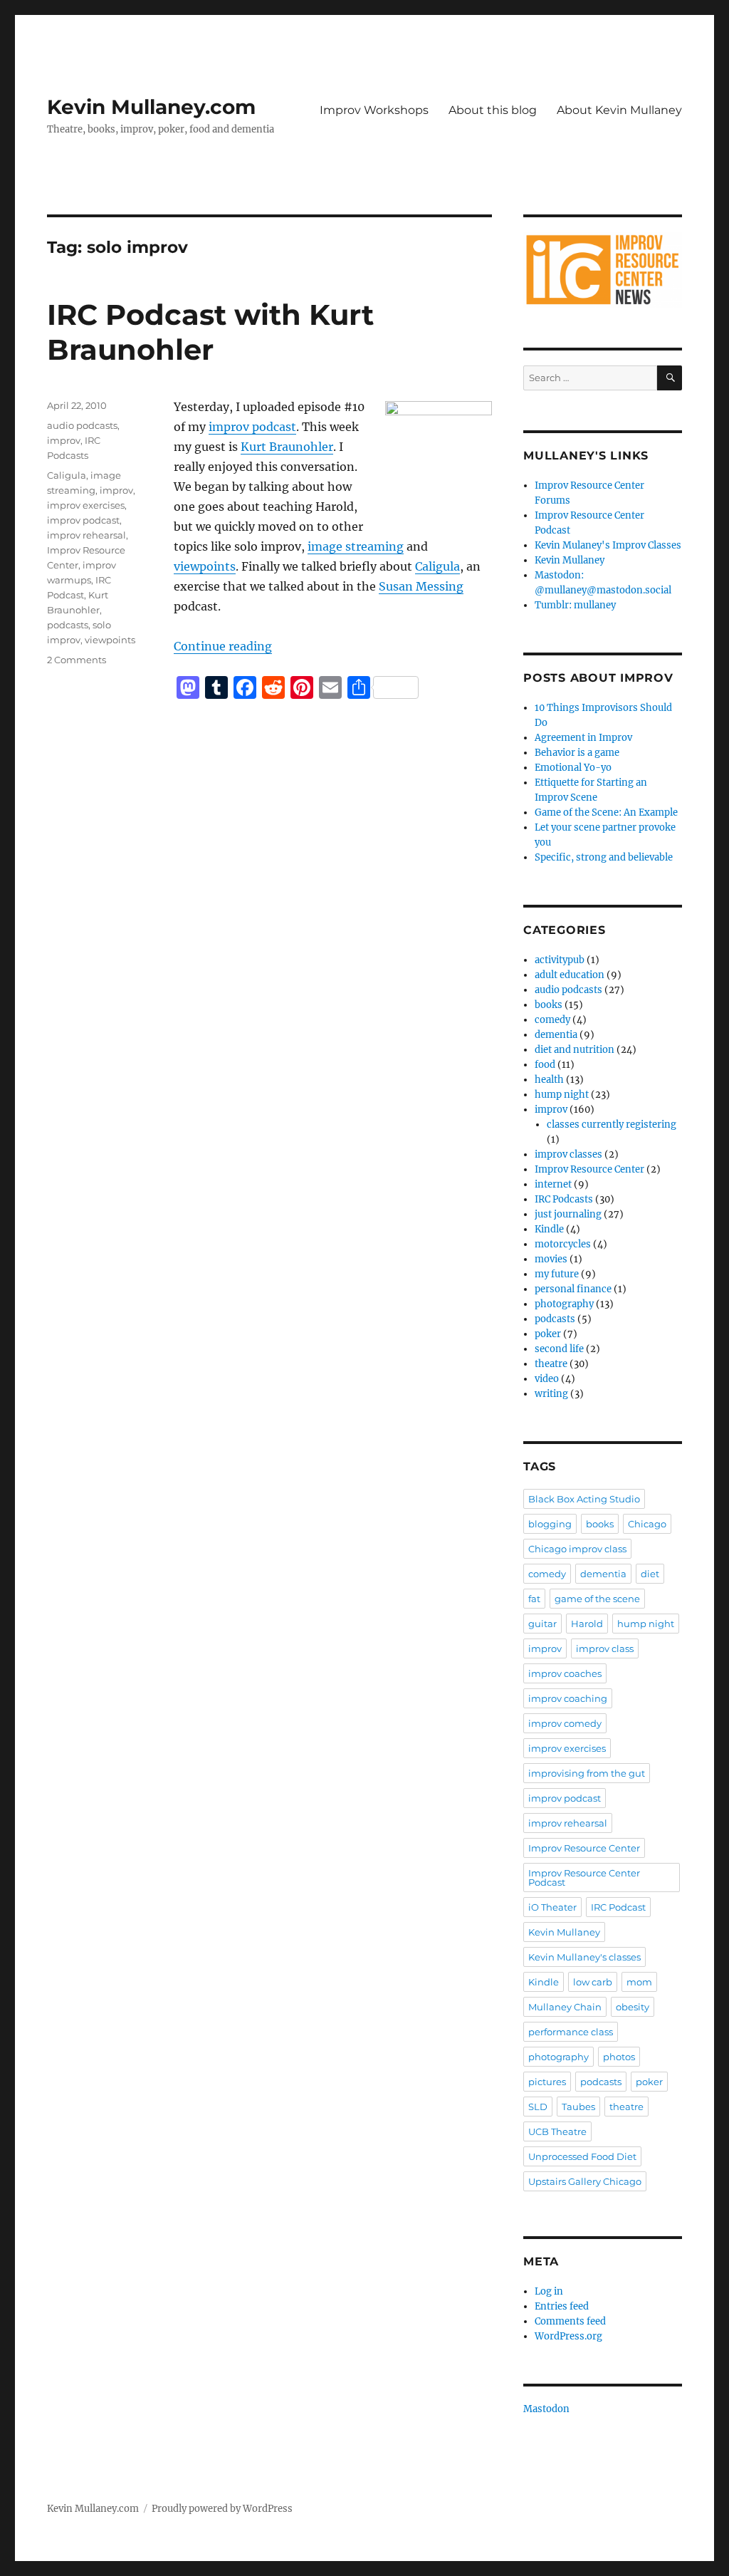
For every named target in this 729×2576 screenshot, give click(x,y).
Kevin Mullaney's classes (584, 1957)
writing (551, 1394)
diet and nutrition (575, 1050)
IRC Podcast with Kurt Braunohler (210, 332)
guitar (542, 1624)
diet (650, 1574)
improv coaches (565, 1673)
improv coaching (568, 1698)
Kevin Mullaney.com (151, 107)
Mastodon (546, 2409)
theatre (551, 1364)
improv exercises (86, 505)
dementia (556, 1035)
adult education (570, 975)
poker (548, 1334)
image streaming (356, 546)
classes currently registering (612, 1125)
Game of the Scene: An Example (606, 812)
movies (551, 1259)
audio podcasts (82, 425)
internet (553, 1184)
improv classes (568, 1154)
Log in (549, 2291)
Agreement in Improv (583, 738)
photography (564, 1304)
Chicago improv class (577, 1549)
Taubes (578, 2107)
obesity (633, 2007)
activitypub (560, 960)
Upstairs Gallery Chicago (585, 2181)
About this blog (493, 110)
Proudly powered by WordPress (222, 2509)
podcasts (68, 625)
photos (619, 2057)
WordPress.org (568, 2336)
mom (639, 1982)
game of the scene (597, 1599)
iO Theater (552, 1907)
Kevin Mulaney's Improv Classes (608, 545)
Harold (587, 1624)
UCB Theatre (557, 2131)
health (549, 1080)
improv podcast (252, 427)
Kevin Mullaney (570, 560)
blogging (550, 1524)
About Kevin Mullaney (619, 110)
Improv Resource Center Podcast (584, 1878)
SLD (538, 2107)
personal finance (573, 1289)
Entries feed (562, 2306)
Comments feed (570, 2321)
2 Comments (77, 660)
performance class (571, 2032)
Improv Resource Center (589, 1169)
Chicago (647, 1524)
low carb (593, 1982)
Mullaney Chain (565, 2007)
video (547, 1379)
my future (557, 1274)
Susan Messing (421, 586)
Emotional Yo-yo (573, 768)
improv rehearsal (86, 535)
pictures (547, 2082)
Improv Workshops (374, 110)
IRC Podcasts (564, 1199)
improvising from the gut (587, 1773)
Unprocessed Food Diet (582, 2156)
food (545, 1065)
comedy (552, 1020)
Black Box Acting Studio (584, 1499)
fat (534, 1599)
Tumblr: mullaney (575, 605)
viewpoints (205, 566)
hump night (562, 1095)
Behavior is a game (577, 753)
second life (559, 1349)
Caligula (437, 566)
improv (64, 440)
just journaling (568, 1214)
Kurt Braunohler (287, 447)
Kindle (549, 1229)
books (549, 1005)
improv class (605, 1648)
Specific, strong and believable (604, 857)
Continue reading (223, 646)
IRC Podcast (618, 1907)
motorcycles (563, 1244)
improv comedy (565, 1723)
